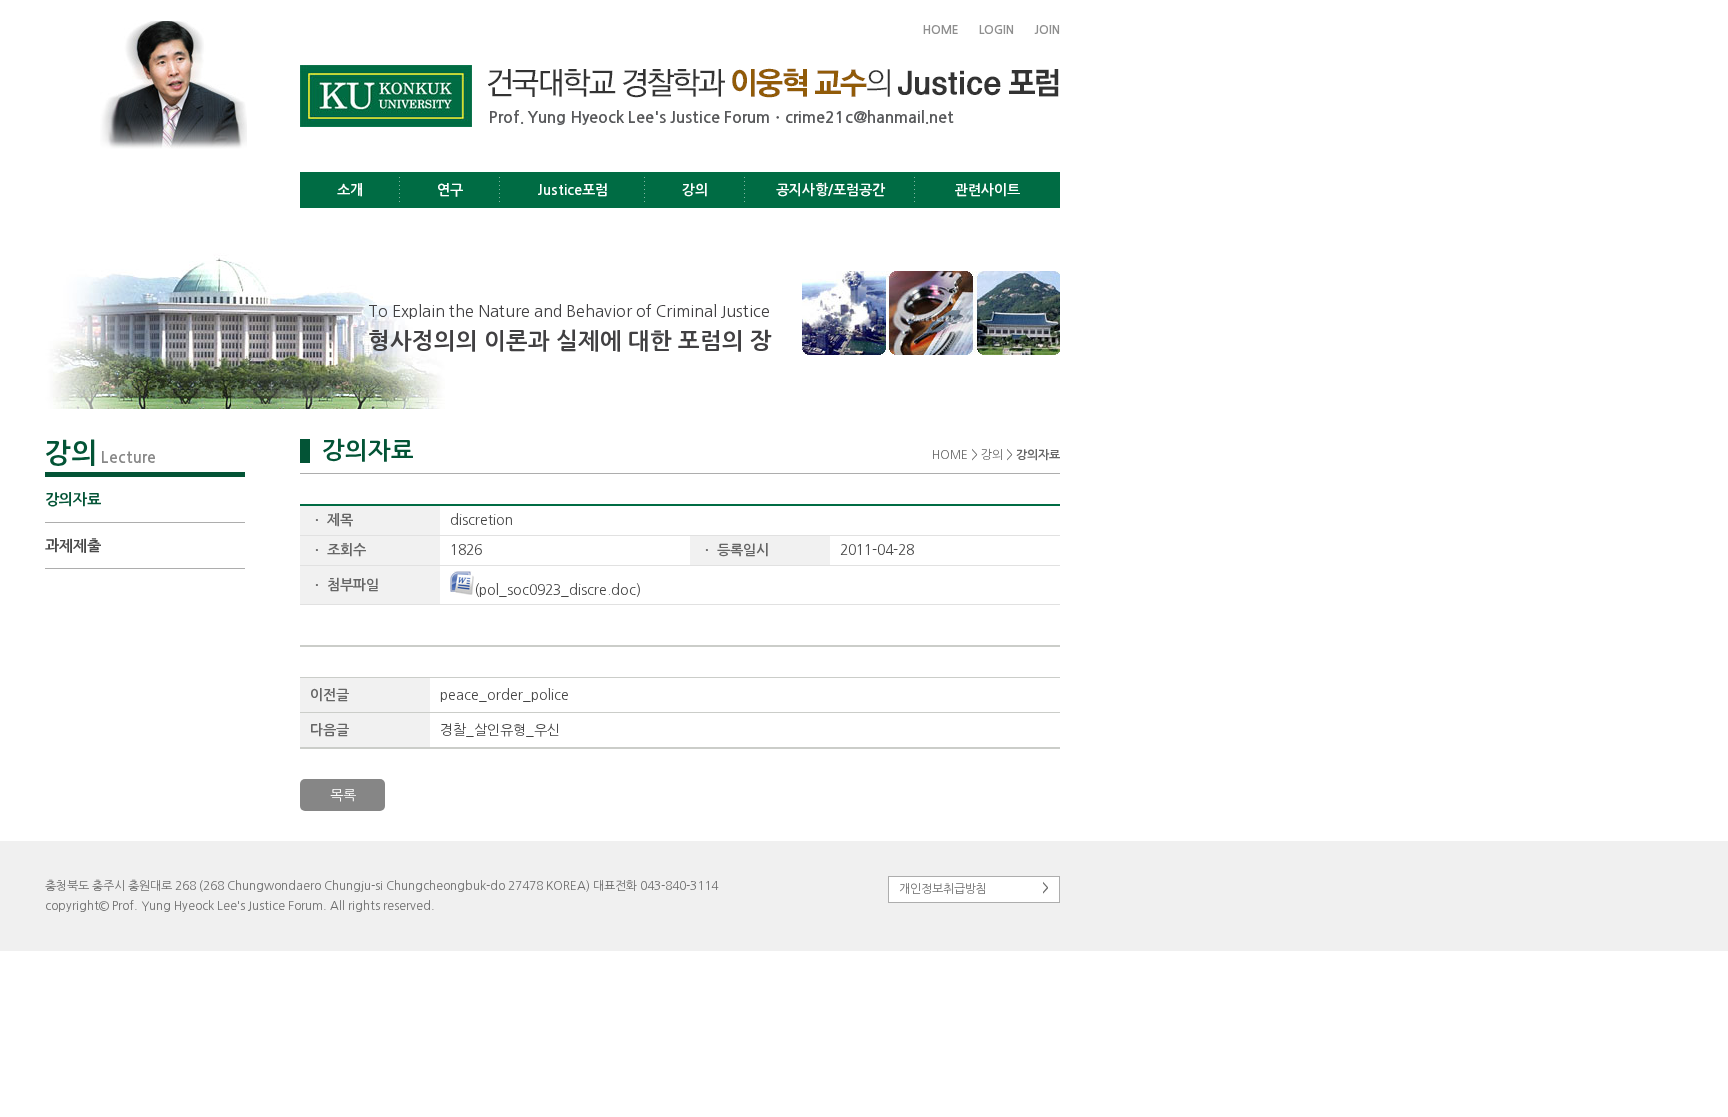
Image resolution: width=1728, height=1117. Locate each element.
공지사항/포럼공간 (830, 190)
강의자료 (73, 499)
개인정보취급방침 (974, 888)
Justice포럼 (572, 190)
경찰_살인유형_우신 (500, 730)
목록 (343, 795)
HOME (941, 30)
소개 (350, 190)
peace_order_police (504, 695)
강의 (695, 190)
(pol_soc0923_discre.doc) (557, 590)
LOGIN (996, 30)
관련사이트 (987, 190)
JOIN (1047, 30)
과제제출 (73, 545)
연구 (450, 190)
